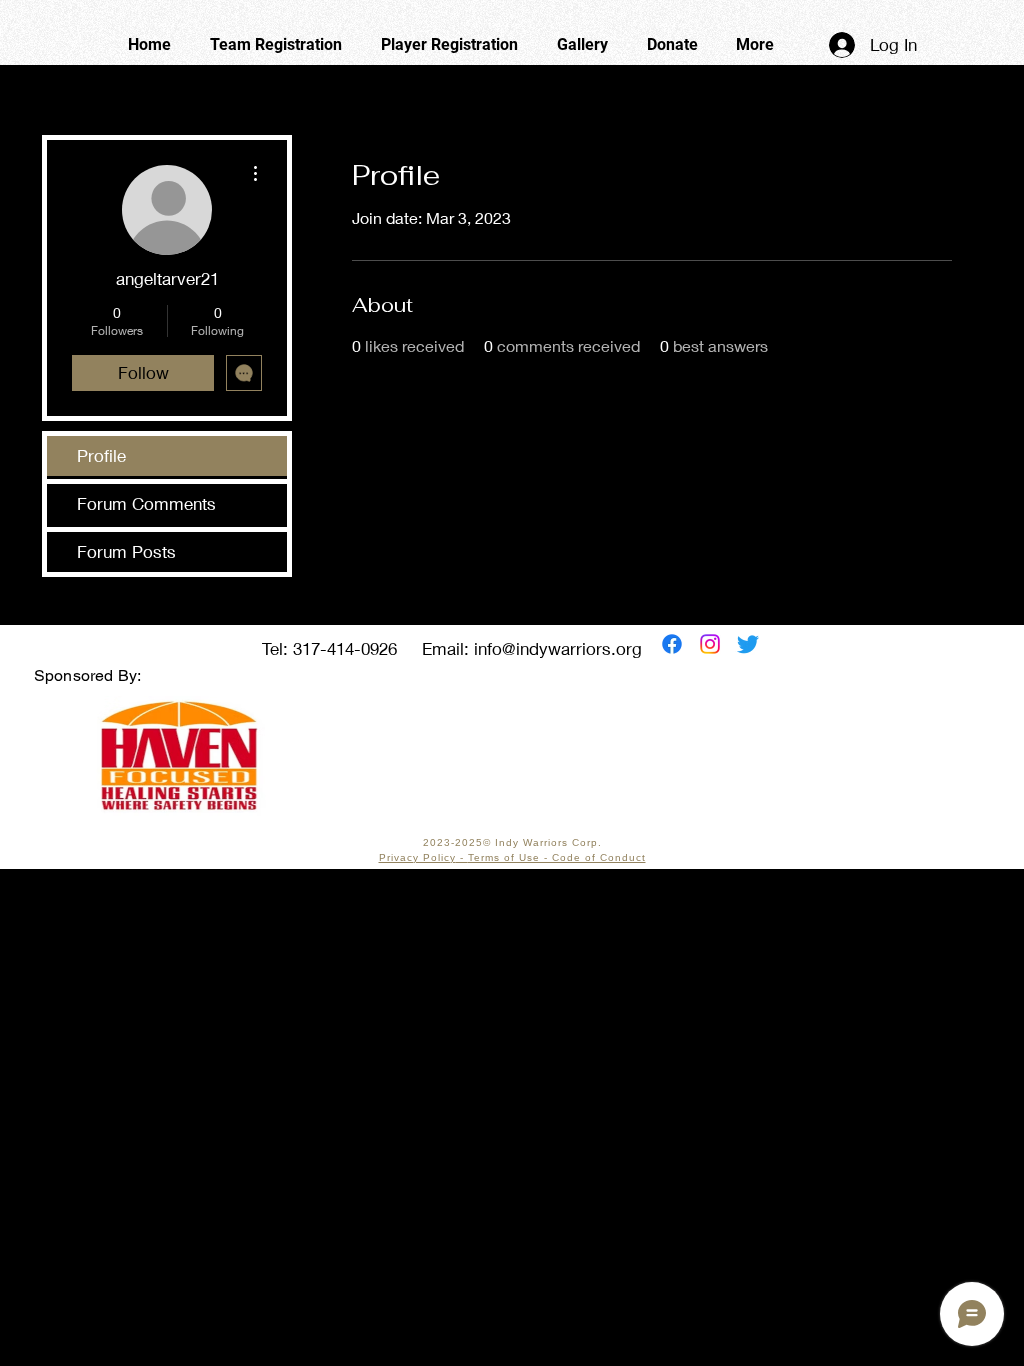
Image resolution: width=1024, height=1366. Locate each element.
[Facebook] (672, 644)
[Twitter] (748, 644)
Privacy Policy (417, 857)
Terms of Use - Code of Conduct (557, 857)
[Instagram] (710, 644)
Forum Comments (146, 503)
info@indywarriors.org (558, 648)
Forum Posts (126, 551)
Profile (101, 455)
